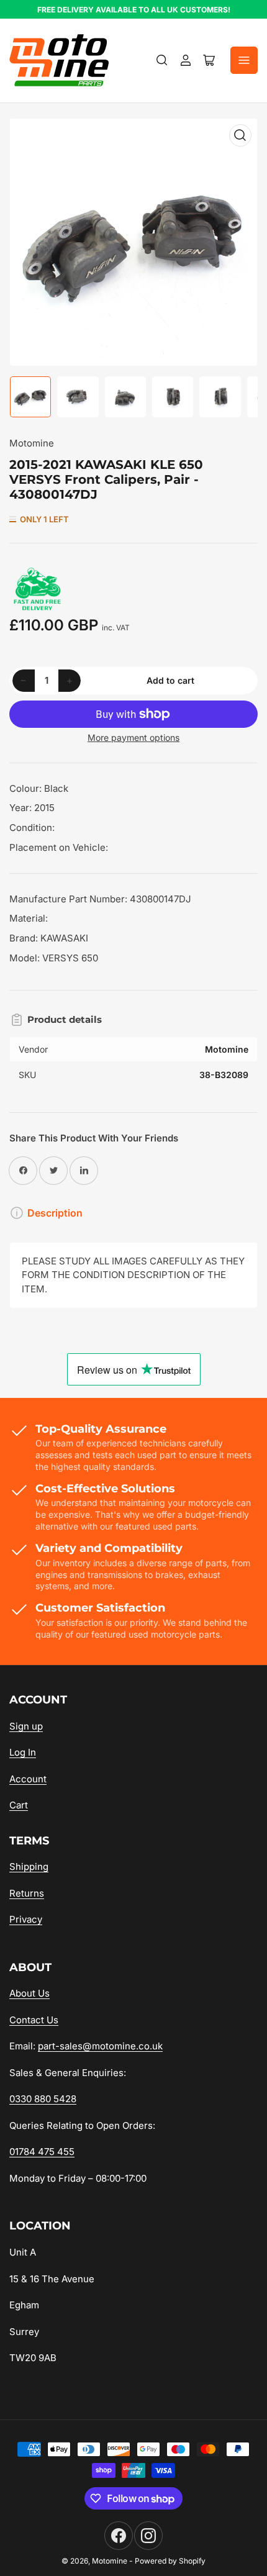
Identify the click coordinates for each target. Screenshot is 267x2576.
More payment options (133, 737)
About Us (29, 1993)
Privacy (26, 1919)
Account (28, 1779)
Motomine (32, 443)
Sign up (26, 1726)
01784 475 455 (42, 2152)
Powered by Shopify (170, 2561)
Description (55, 1213)
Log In (23, 1752)
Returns (27, 1893)
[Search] (162, 60)
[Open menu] (244, 60)
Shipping (29, 1866)
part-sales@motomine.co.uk (100, 2046)
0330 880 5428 (43, 2099)
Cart (19, 1805)
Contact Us (34, 2020)
